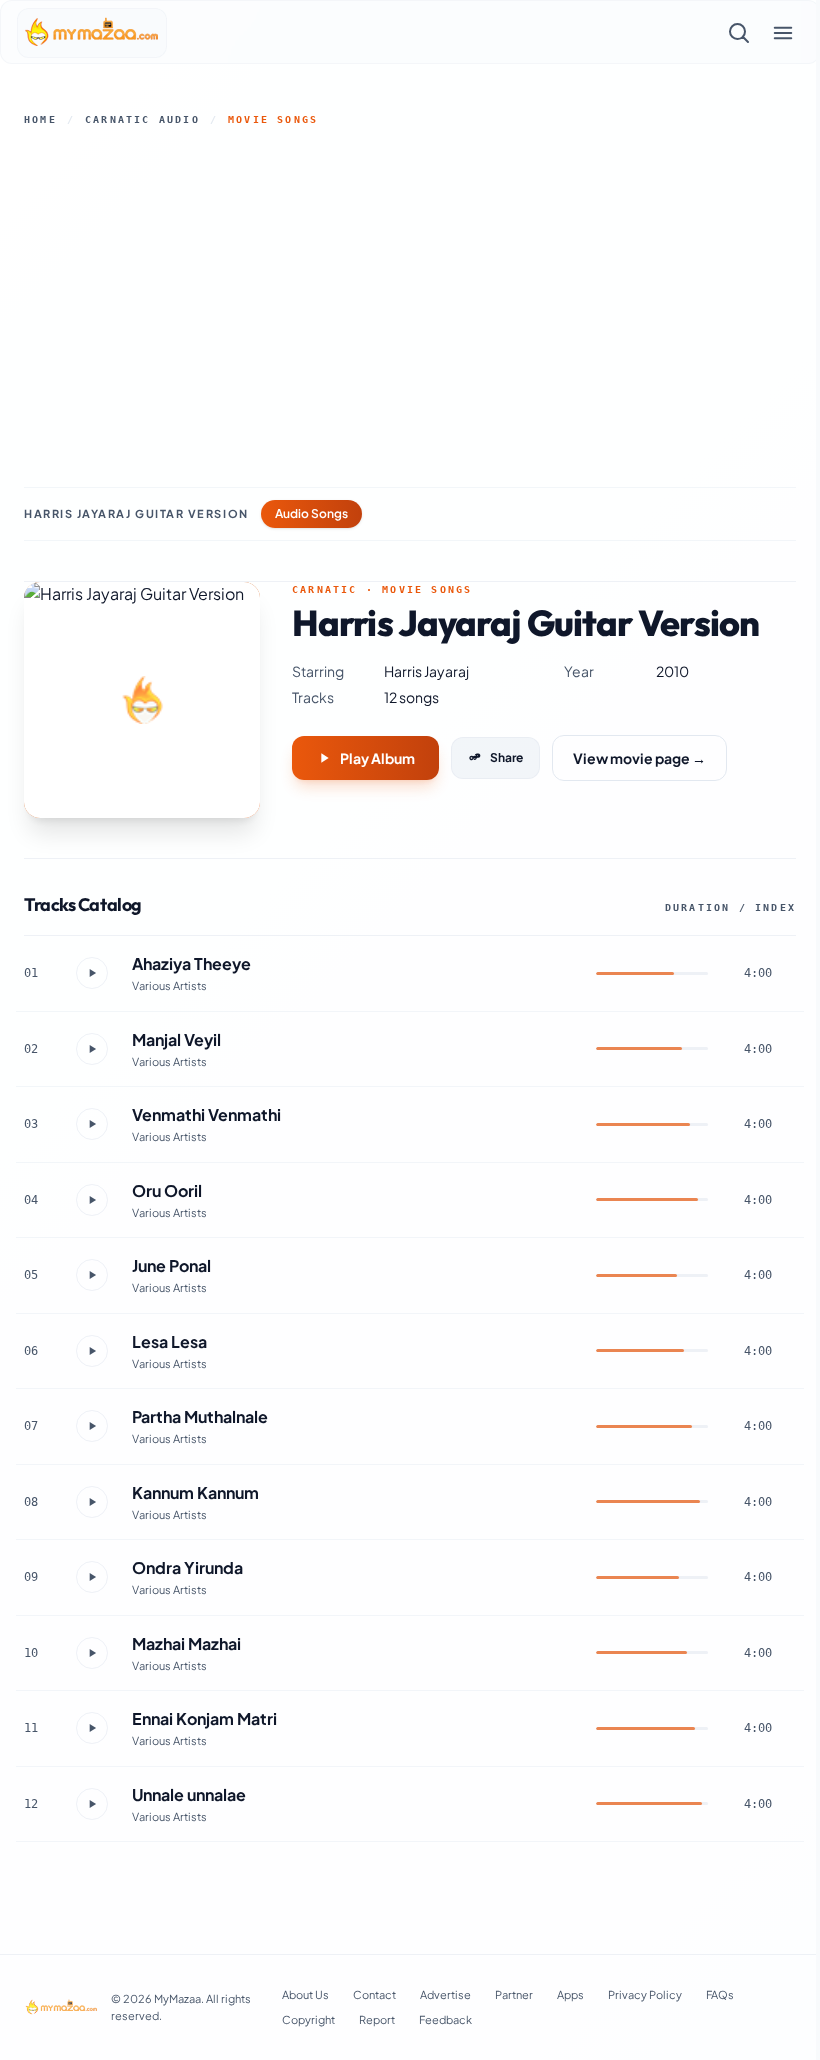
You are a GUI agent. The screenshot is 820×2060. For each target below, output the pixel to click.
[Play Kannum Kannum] (92, 1502)
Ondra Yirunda (187, 1567)
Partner (514, 1994)
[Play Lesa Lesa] (92, 1351)
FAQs (720, 1994)
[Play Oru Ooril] (92, 1200)
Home (40, 119)
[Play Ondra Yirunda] (92, 1577)
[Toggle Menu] (783, 33)
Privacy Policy (645, 1994)
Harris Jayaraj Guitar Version (136, 513)
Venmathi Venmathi (206, 1114)
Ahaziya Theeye (191, 963)
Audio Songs (311, 513)
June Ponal (171, 1265)
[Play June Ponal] (92, 1275)
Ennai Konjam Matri (204, 1718)
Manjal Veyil (176, 1039)
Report (377, 2019)
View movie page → (639, 758)
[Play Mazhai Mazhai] (92, 1653)
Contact (374, 1994)
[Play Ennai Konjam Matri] (92, 1728)
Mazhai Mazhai (186, 1643)
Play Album (377, 758)
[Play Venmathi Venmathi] (92, 1124)
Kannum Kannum (195, 1492)
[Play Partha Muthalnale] (92, 1426)
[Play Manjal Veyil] (92, 1049)
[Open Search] (739, 33)
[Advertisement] (410, 307)
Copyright (308, 2019)
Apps (570, 1994)
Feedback (445, 2019)
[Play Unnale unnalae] (92, 1804)
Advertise (445, 1994)
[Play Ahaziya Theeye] (92, 973)
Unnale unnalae (189, 1794)
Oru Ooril (167, 1190)
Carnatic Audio (142, 119)
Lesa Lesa (169, 1341)
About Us (305, 1994)
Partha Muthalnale (200, 1416)
